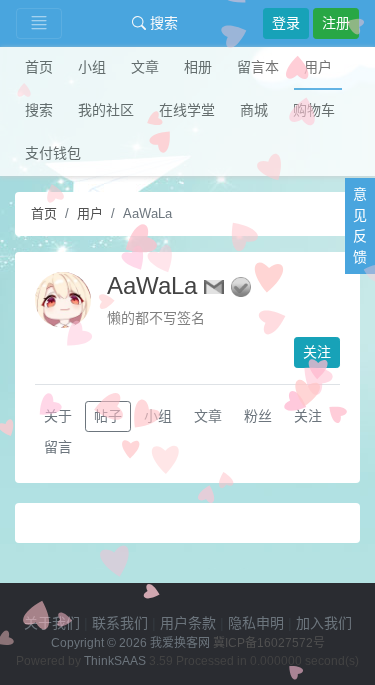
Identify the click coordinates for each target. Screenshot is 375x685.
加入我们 (324, 623)
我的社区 (106, 110)
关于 (58, 416)
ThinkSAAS (115, 661)
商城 (254, 110)
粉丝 (258, 416)
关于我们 (52, 623)
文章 (145, 67)
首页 (39, 67)
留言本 (258, 67)
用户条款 (188, 623)
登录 (286, 23)
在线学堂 (187, 110)
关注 (317, 352)
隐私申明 (256, 623)
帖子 (108, 416)
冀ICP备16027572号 (269, 643)
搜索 (162, 23)
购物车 (314, 110)
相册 (198, 67)
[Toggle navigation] (39, 23)
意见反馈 (360, 225)
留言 (58, 447)
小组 (92, 67)
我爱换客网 (180, 643)
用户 (318, 67)
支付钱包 (53, 153)
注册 (336, 23)
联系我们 (120, 623)
